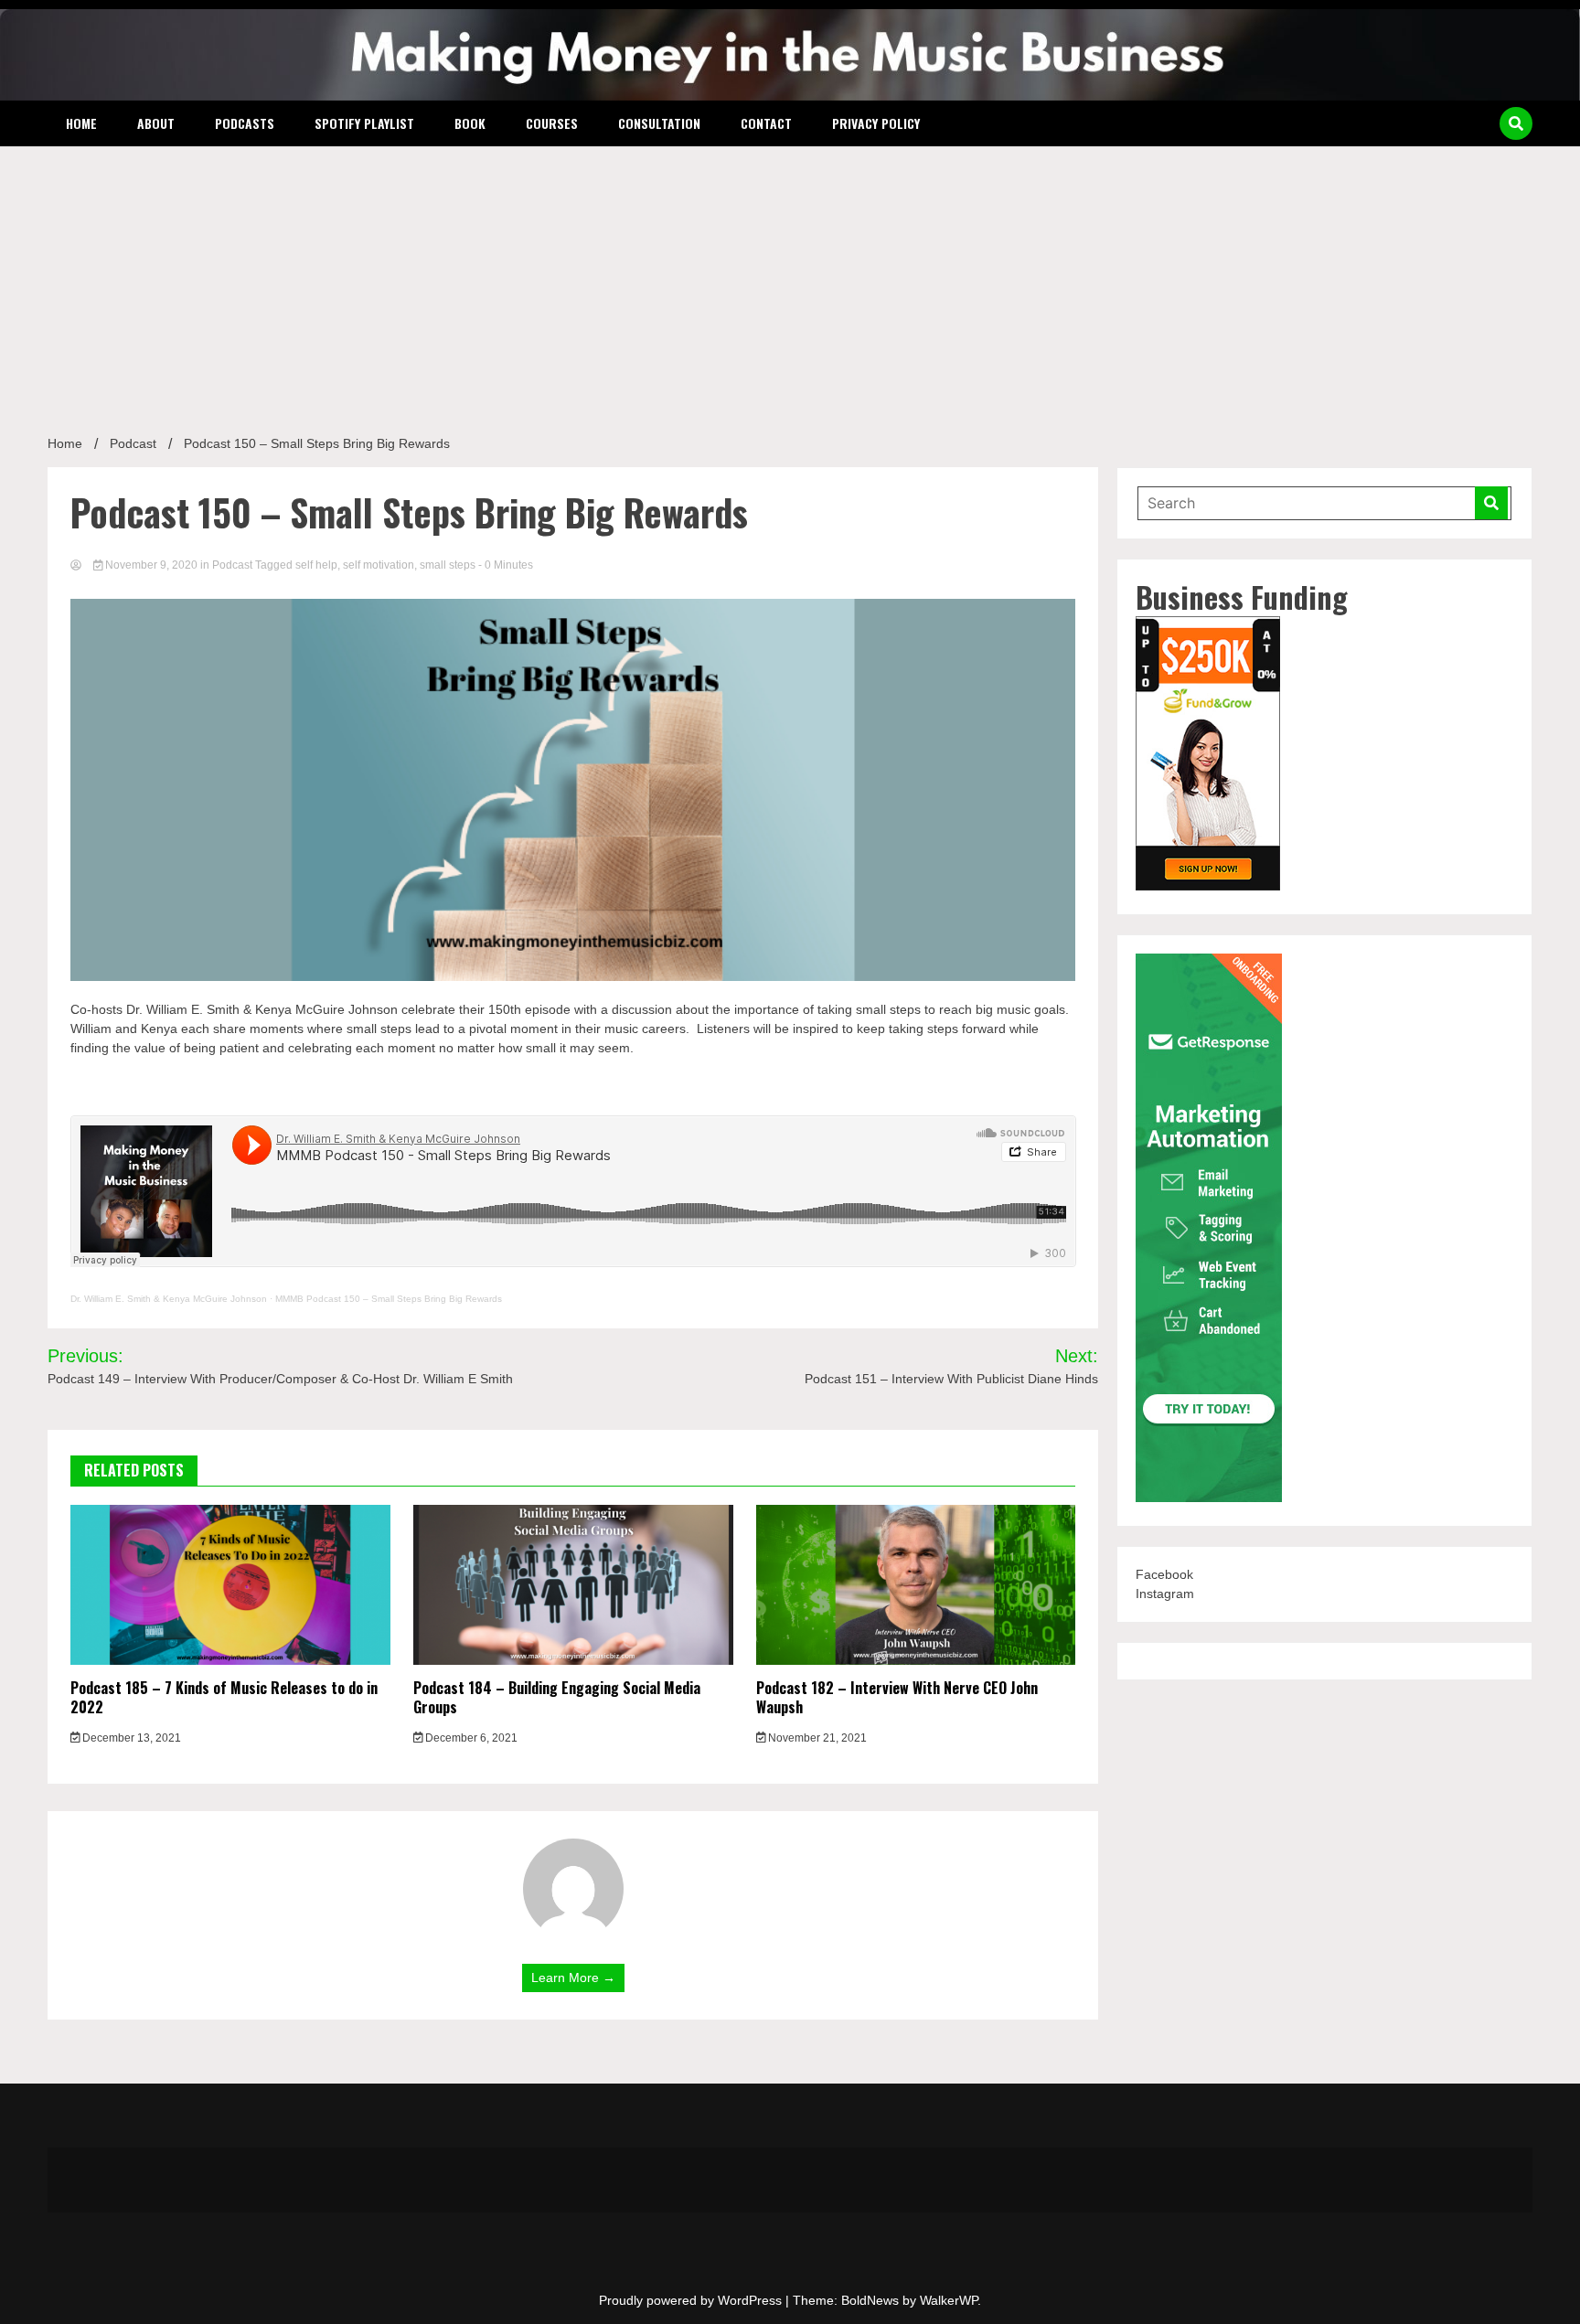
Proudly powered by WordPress (692, 2300)
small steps (448, 565)
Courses (552, 123)
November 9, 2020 (151, 565)
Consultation (659, 123)
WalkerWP (949, 2300)
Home (81, 123)
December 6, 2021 (470, 1738)
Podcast (232, 565)
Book (470, 123)
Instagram (1165, 1594)
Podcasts (245, 123)
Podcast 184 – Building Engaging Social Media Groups (557, 1697)
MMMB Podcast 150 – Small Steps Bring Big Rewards (389, 1299)
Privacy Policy (876, 123)
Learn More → (573, 1978)
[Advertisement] (790, 283)
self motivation (379, 565)
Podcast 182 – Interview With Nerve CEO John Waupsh (897, 1697)
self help (316, 565)
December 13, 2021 (130, 1738)
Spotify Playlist (364, 123)
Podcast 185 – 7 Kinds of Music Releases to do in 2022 (224, 1697)
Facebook (1164, 1574)
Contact (766, 123)
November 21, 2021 (816, 1738)
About (156, 123)
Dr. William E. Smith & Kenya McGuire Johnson (169, 1299)
